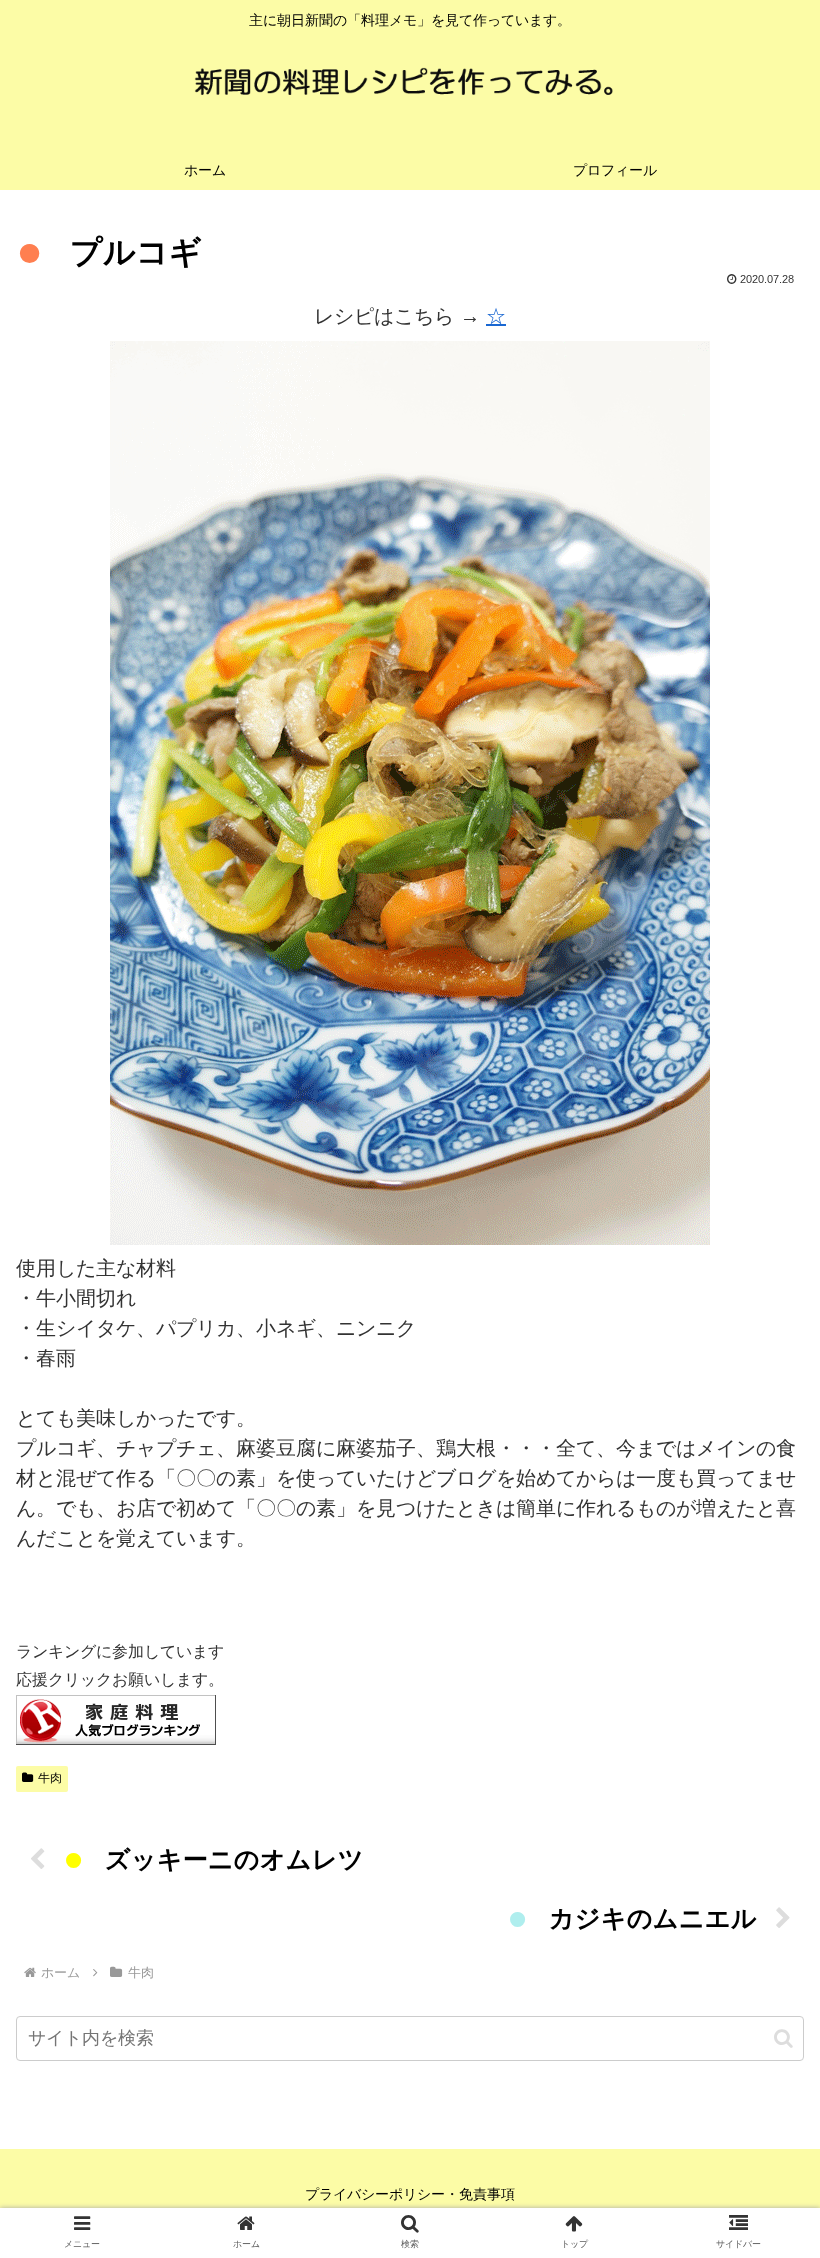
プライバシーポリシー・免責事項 (410, 2194)
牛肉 (50, 1778)
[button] (783, 2038)
